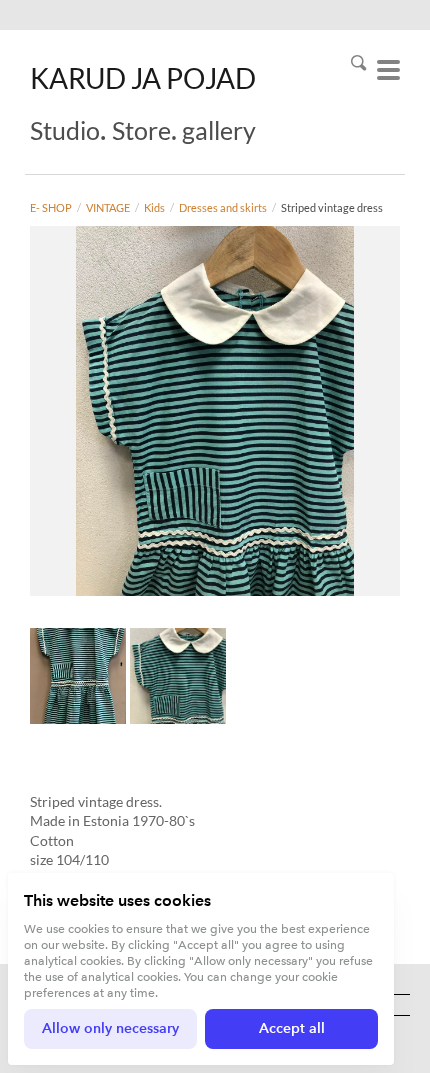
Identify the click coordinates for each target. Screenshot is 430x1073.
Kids (154, 207)
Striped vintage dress (332, 207)
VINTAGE (108, 207)
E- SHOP (51, 207)
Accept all (292, 1028)
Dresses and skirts (223, 207)
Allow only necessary (110, 1028)
